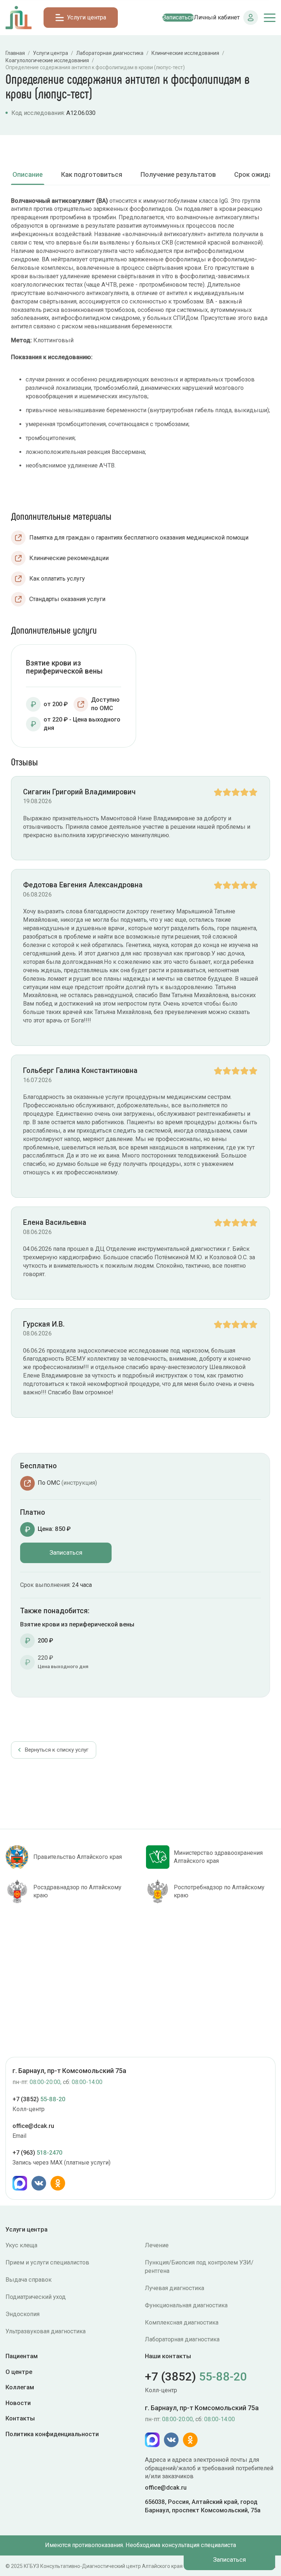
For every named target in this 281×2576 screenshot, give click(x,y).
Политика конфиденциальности (52, 2434)
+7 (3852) (39, 2099)
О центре (19, 2372)
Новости (18, 2403)
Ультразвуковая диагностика (46, 2331)
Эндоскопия (23, 2314)
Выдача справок (29, 2280)
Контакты (20, 2418)
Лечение (157, 2245)
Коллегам (20, 2387)
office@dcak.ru (33, 2126)
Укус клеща (21, 2245)
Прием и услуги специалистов (47, 2262)
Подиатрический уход (36, 2297)
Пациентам (22, 2356)
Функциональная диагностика (186, 2305)
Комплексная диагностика (182, 2322)
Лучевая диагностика (175, 2288)
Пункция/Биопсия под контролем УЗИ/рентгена (199, 2267)
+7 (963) (37, 2153)
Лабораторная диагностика (182, 2339)
